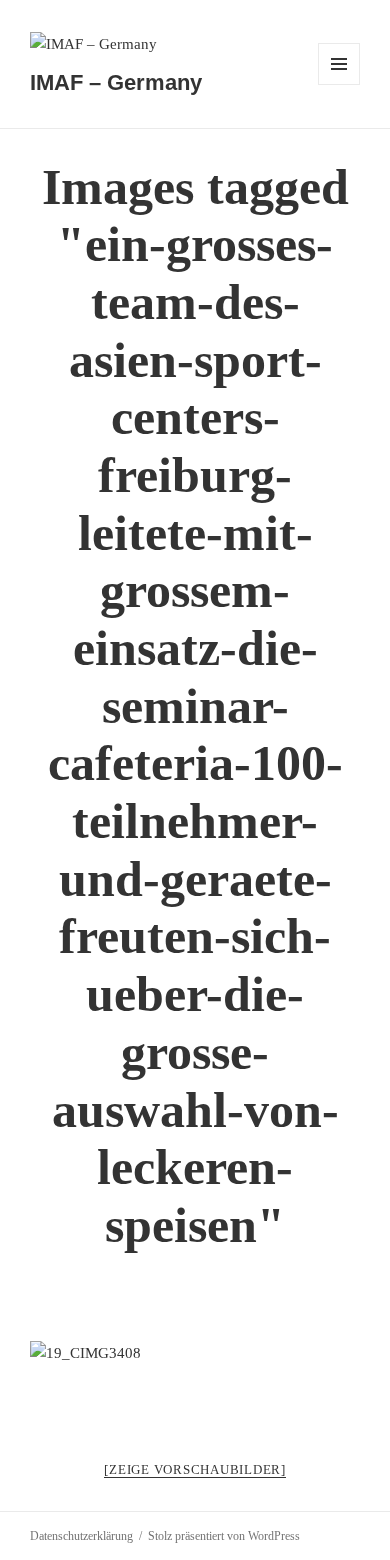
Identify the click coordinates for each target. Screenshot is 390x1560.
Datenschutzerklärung (81, 1536)
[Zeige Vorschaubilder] (195, 1469)
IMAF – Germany (116, 82)
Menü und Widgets (339, 84)
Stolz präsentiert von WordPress (224, 1536)
